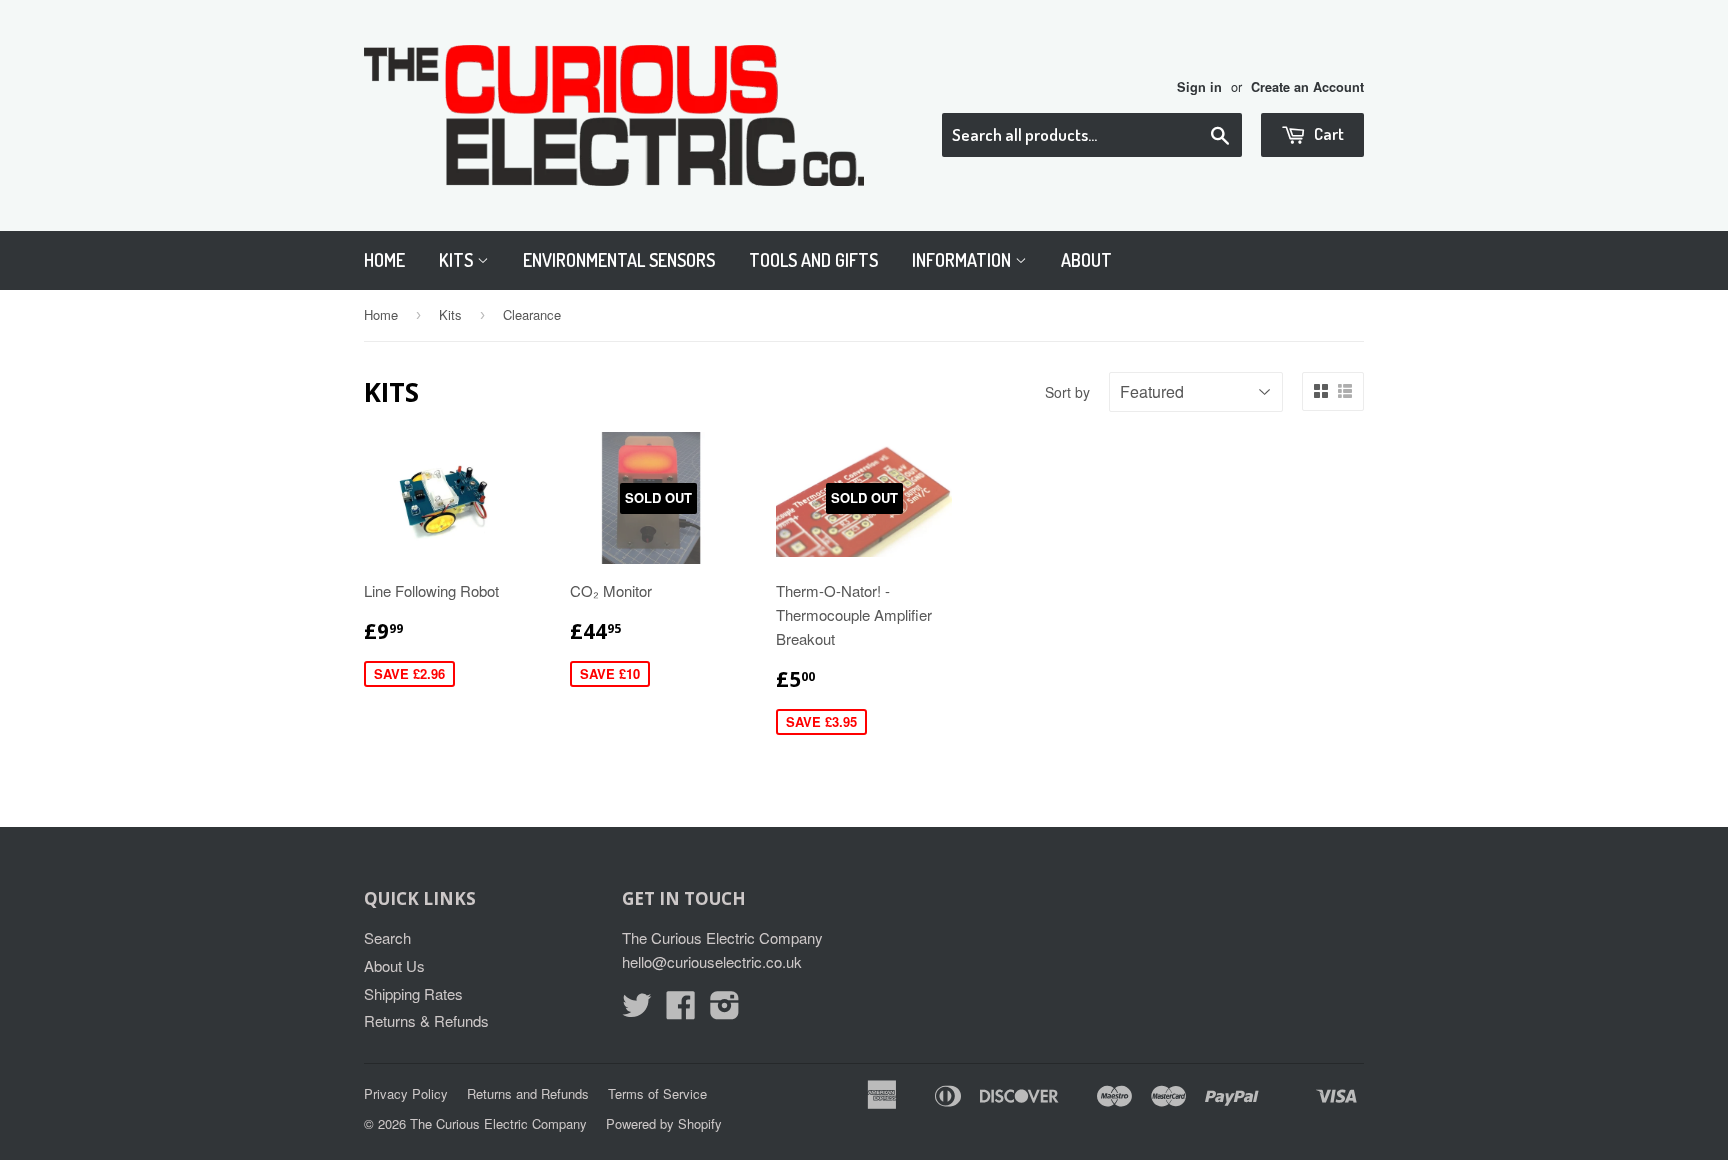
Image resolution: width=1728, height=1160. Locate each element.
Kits (458, 260)
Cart (1327, 133)
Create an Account (1307, 87)
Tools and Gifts (813, 260)
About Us (394, 965)
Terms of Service (657, 1093)
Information (963, 260)
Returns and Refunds (528, 1093)
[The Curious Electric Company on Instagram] (725, 1010)
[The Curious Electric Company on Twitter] (637, 1010)
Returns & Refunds (426, 1020)
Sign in (1199, 87)
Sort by (1067, 392)
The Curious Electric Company (498, 1123)
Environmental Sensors (619, 260)
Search (387, 937)
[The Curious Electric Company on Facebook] (681, 1010)
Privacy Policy (406, 1093)
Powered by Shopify (664, 1123)
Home (384, 260)
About (1086, 260)
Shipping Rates (413, 993)
